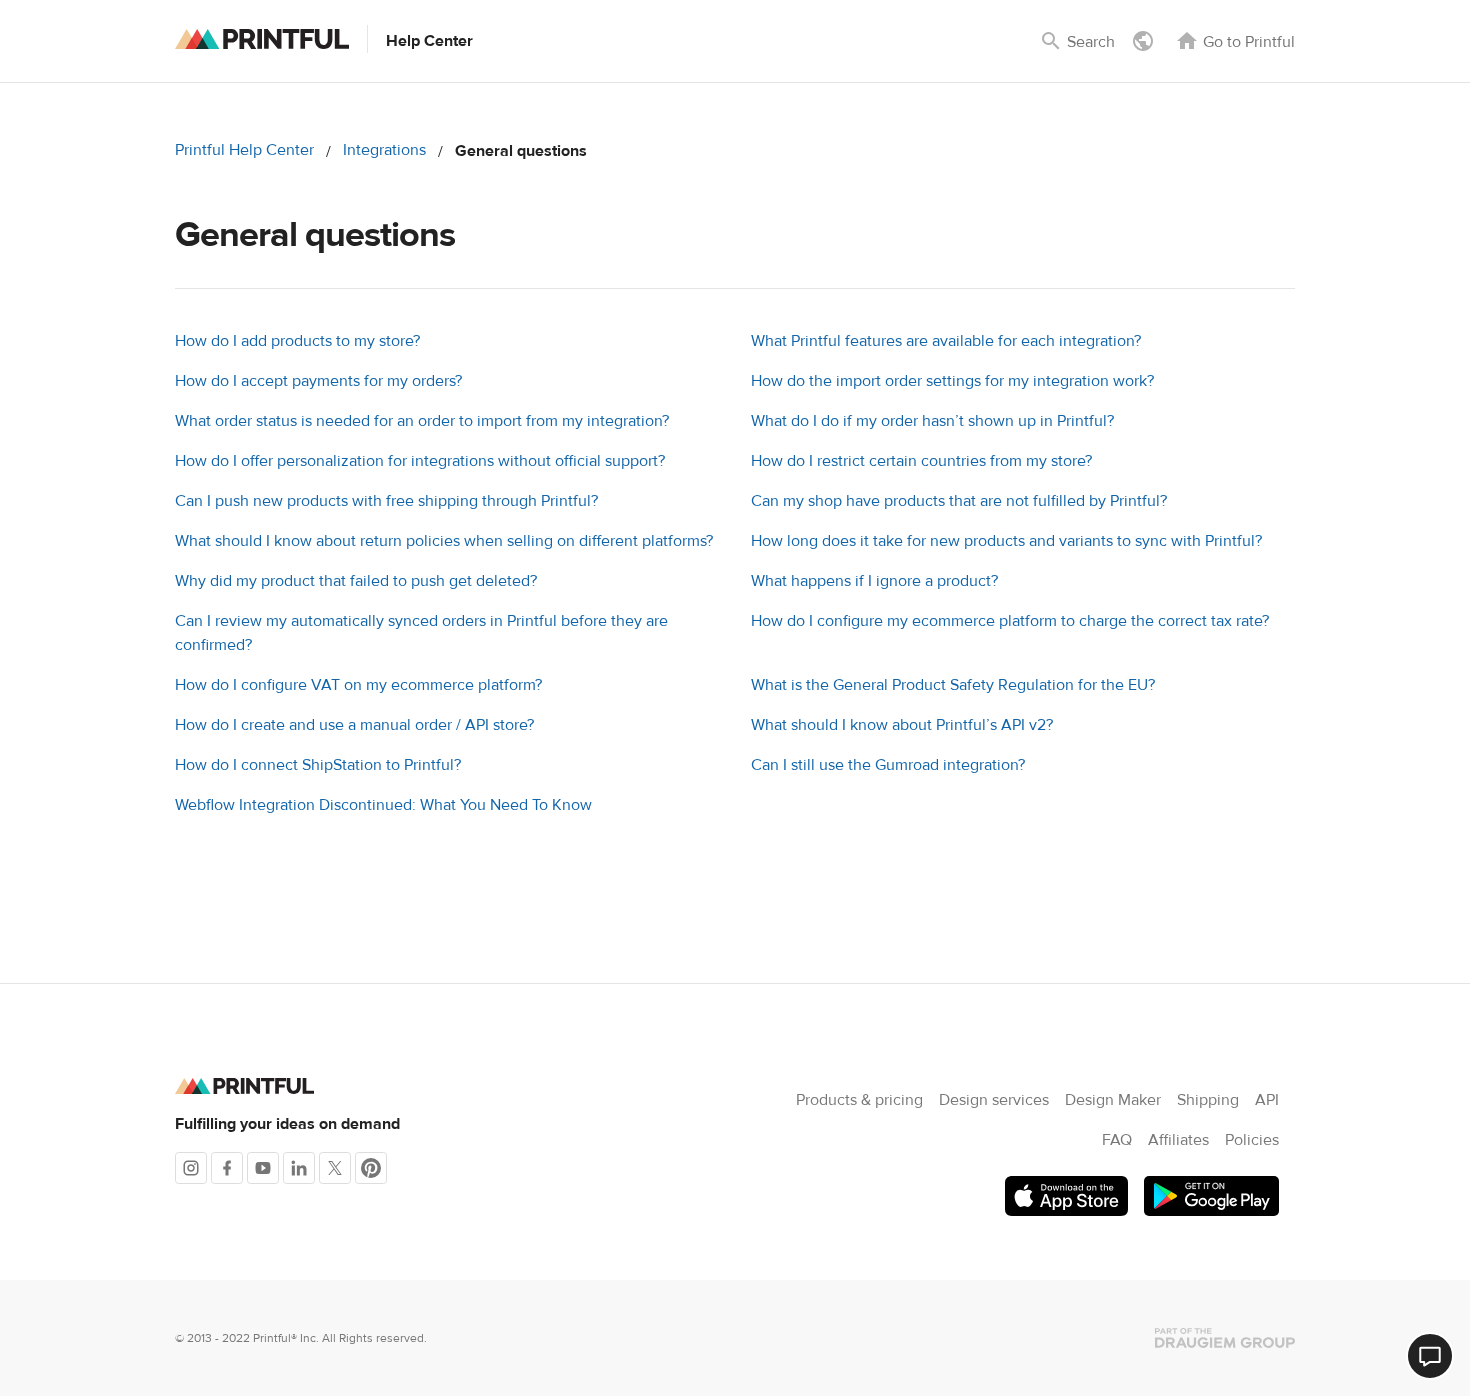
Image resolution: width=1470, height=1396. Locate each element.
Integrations (384, 150)
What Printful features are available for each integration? (946, 341)
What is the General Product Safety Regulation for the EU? (953, 685)
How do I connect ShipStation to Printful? (318, 765)
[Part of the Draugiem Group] (1225, 1338)
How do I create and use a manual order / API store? (354, 725)
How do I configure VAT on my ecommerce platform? (358, 685)
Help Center (429, 41)
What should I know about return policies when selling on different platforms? (444, 541)
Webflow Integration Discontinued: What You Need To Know (383, 805)
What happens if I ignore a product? (874, 581)
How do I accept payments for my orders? (318, 381)
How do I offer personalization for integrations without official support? (420, 461)
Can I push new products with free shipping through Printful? (386, 501)
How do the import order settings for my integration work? (952, 381)
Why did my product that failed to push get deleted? (356, 581)
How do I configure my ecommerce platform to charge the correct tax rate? (1010, 621)
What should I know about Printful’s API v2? (902, 725)
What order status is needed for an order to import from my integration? (422, 421)
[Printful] (262, 39)
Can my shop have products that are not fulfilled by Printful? (959, 501)
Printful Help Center (244, 150)
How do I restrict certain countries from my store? (921, 461)
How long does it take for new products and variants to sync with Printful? (1006, 541)
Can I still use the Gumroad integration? (888, 765)
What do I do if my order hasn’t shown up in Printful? (932, 421)
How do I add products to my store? (297, 341)
